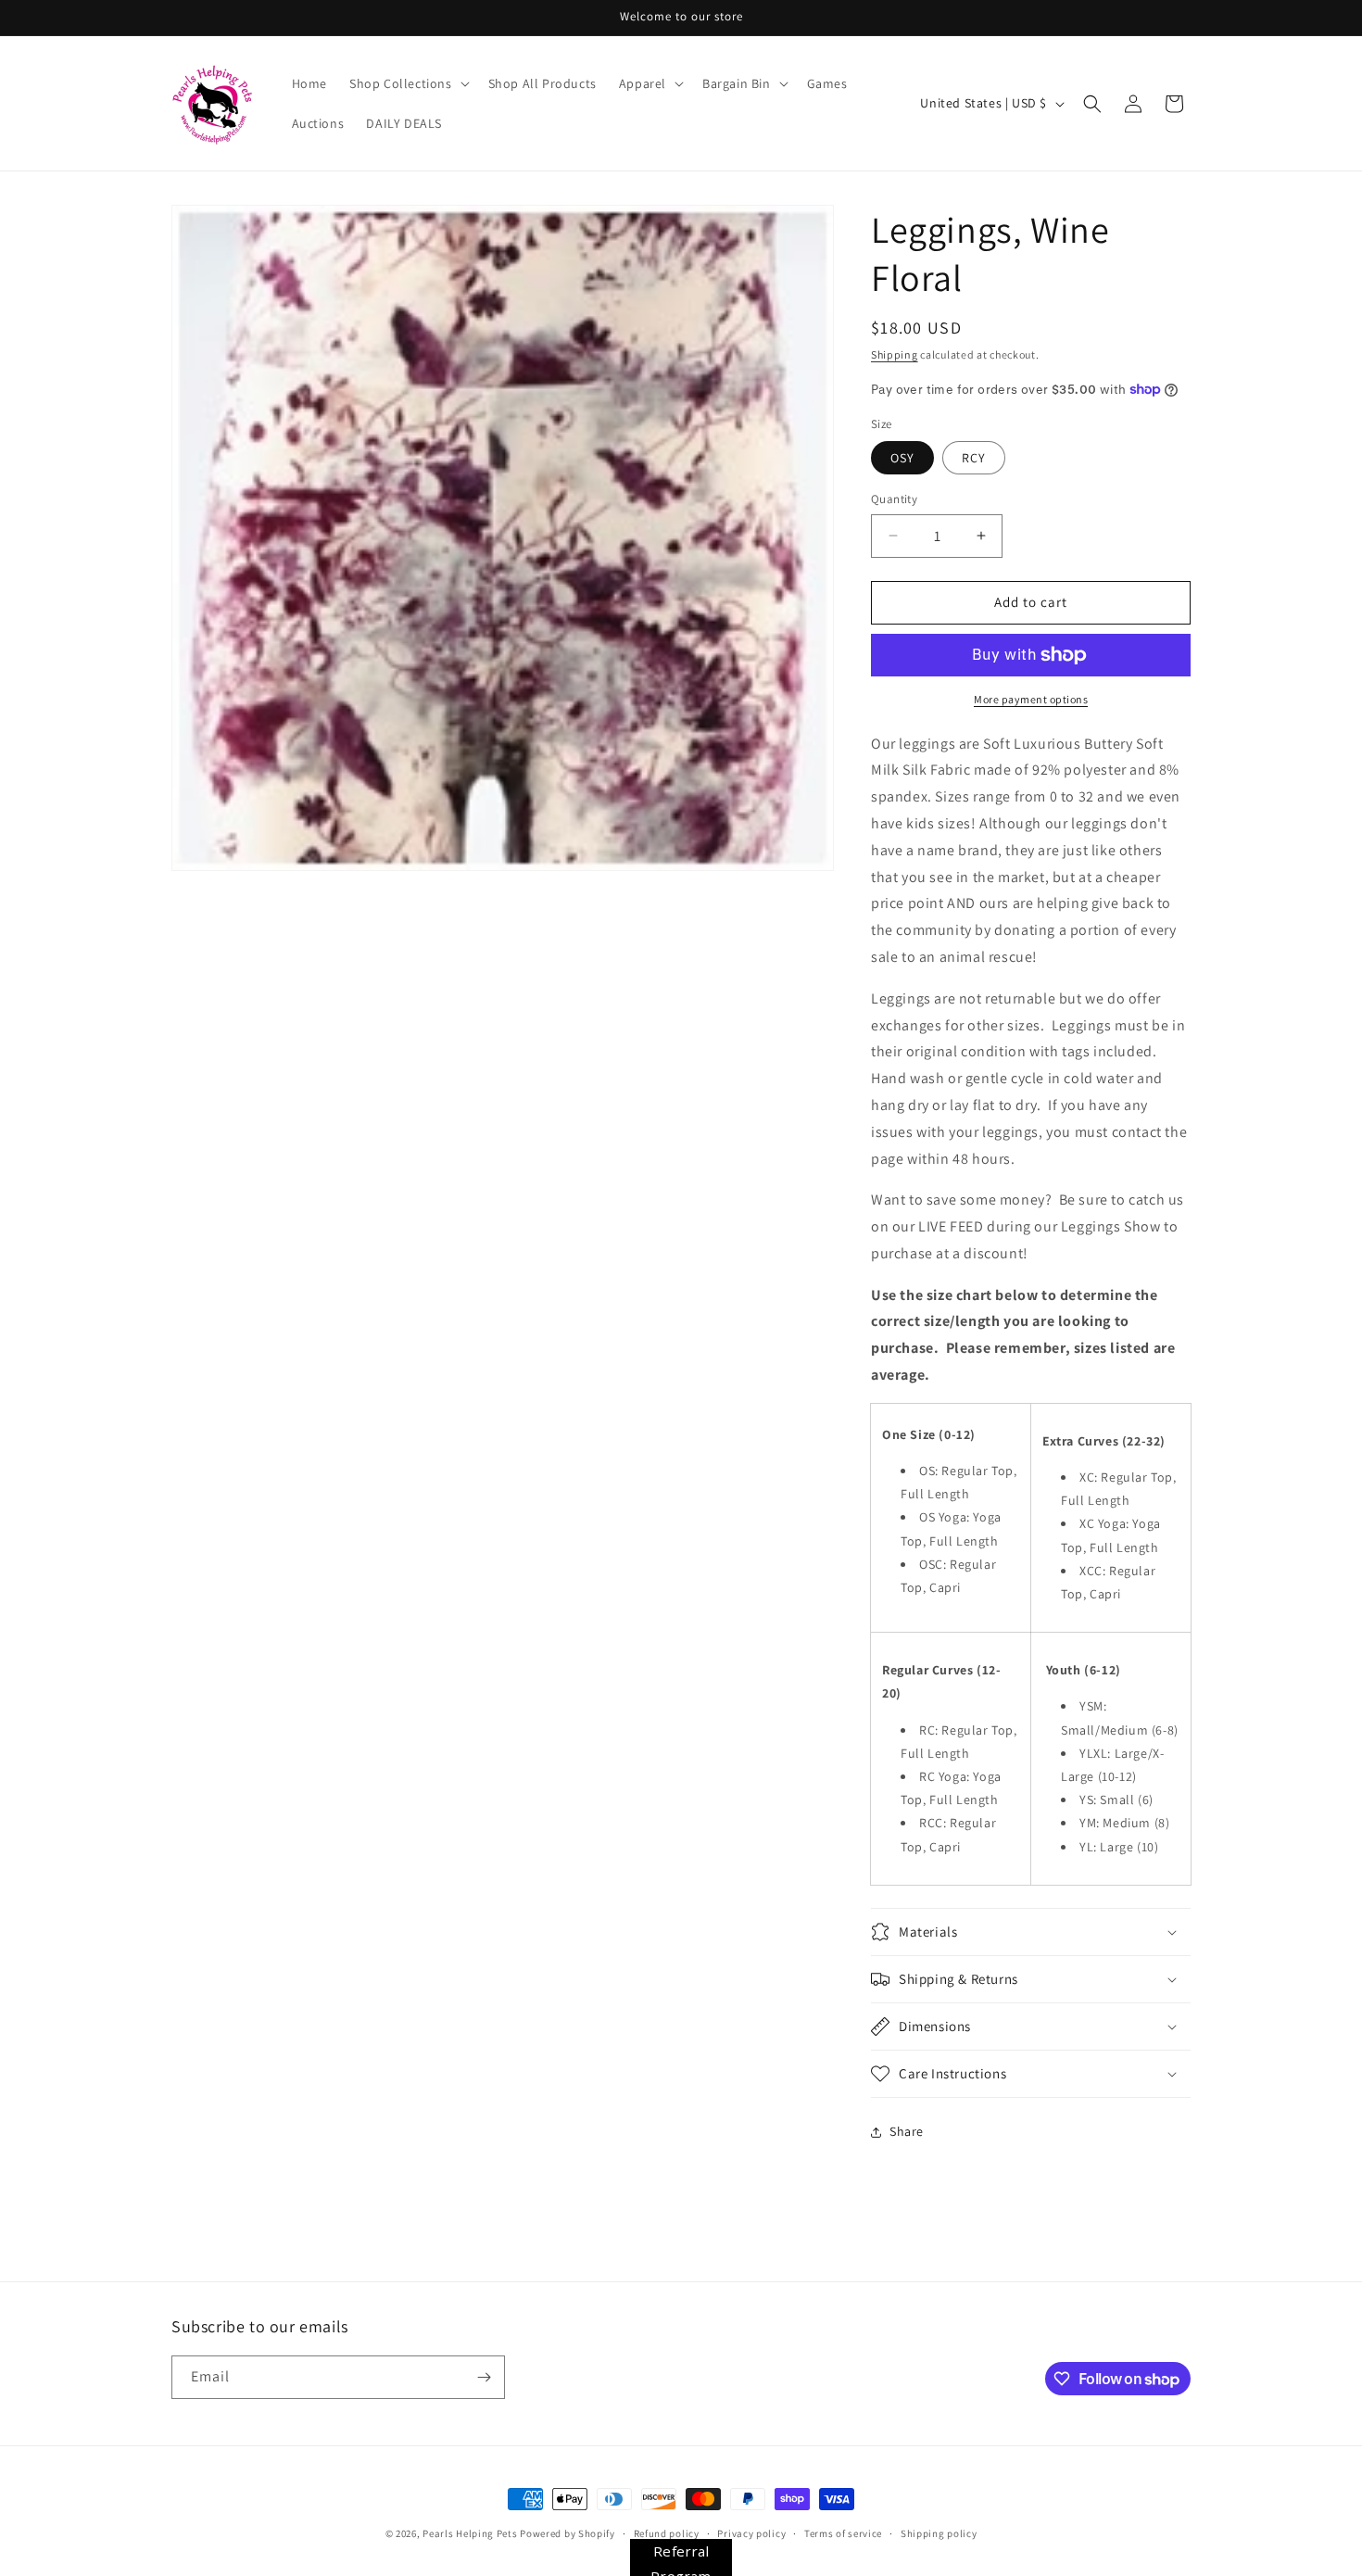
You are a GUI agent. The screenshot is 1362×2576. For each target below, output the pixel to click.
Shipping (895, 354)
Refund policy (667, 2533)
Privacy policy (751, 2533)
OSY (902, 458)
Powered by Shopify (567, 2533)
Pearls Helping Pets (470, 2533)
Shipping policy (939, 2533)
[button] (408, 83)
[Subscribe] (484, 2377)
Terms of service (843, 2533)
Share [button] (907, 2131)
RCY (974, 458)
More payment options (1031, 699)
